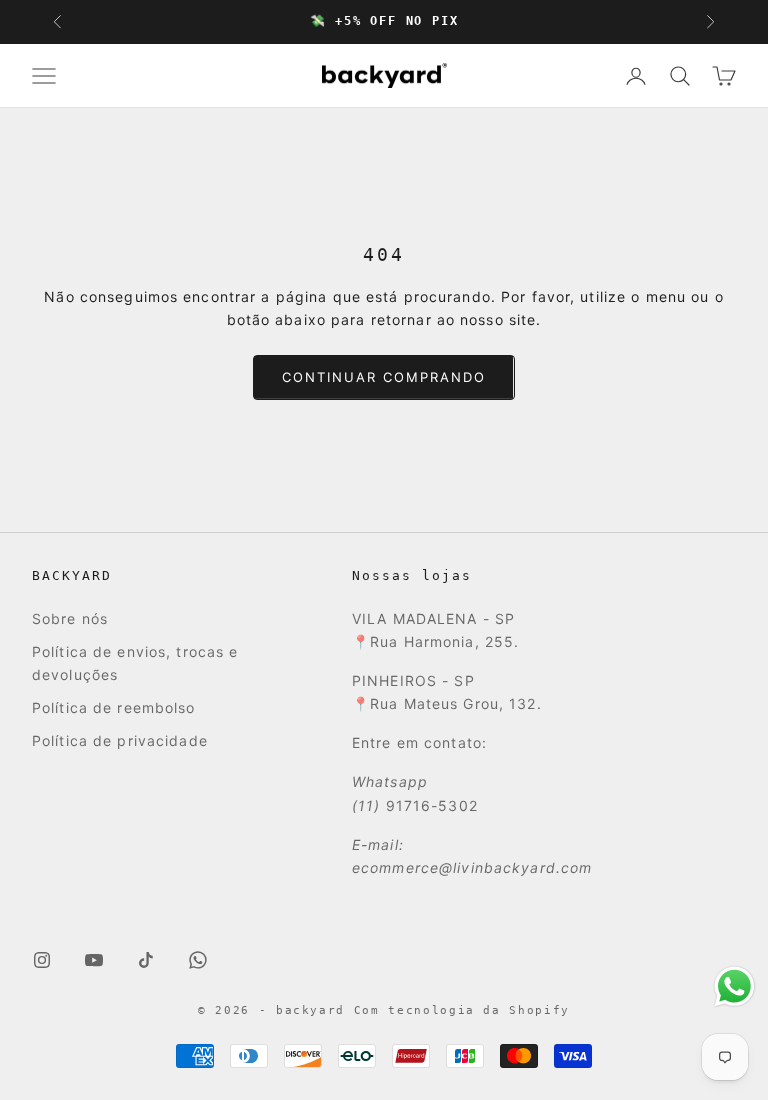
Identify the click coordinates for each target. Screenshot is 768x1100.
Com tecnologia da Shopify (462, 1010)
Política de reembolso (114, 707)
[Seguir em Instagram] (42, 960)
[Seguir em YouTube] (94, 960)
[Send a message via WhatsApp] (734, 986)
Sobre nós (70, 618)
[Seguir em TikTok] (146, 960)
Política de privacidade (120, 740)
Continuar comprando (383, 377)
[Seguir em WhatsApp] (198, 960)
